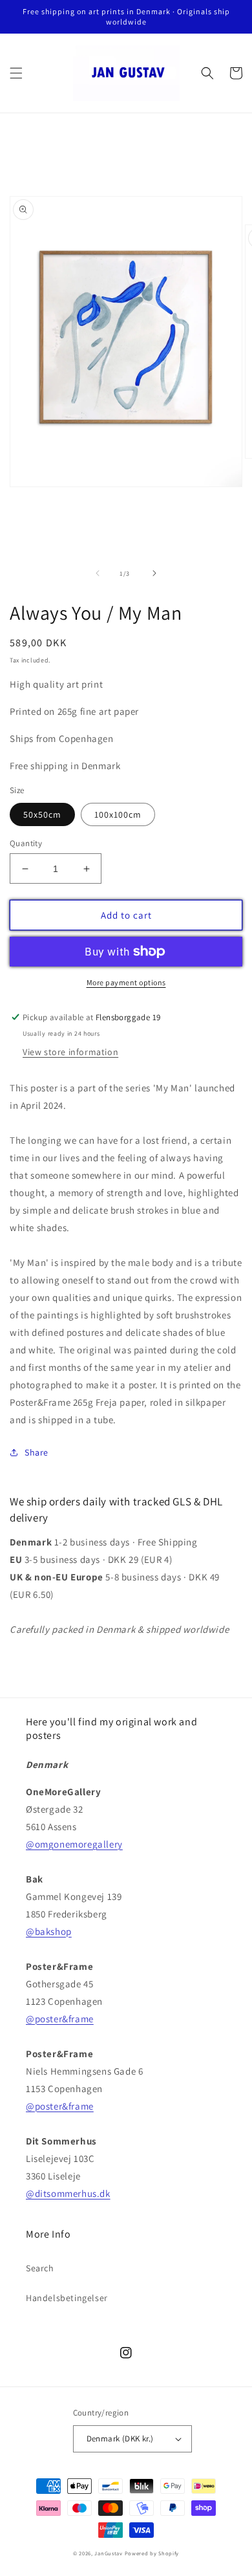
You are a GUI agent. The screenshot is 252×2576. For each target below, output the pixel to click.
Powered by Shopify (152, 2553)
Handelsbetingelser (67, 2298)
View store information (70, 1052)
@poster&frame (60, 2019)
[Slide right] (154, 573)
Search (40, 2268)
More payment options (126, 982)
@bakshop (49, 1931)
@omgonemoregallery (74, 1844)
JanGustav (108, 2553)
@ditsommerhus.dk (68, 2193)
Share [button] (37, 1452)
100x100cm (118, 814)
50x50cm (42, 814)
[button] (16, 73)
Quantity (26, 843)
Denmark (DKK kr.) (120, 2439)
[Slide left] (98, 573)
